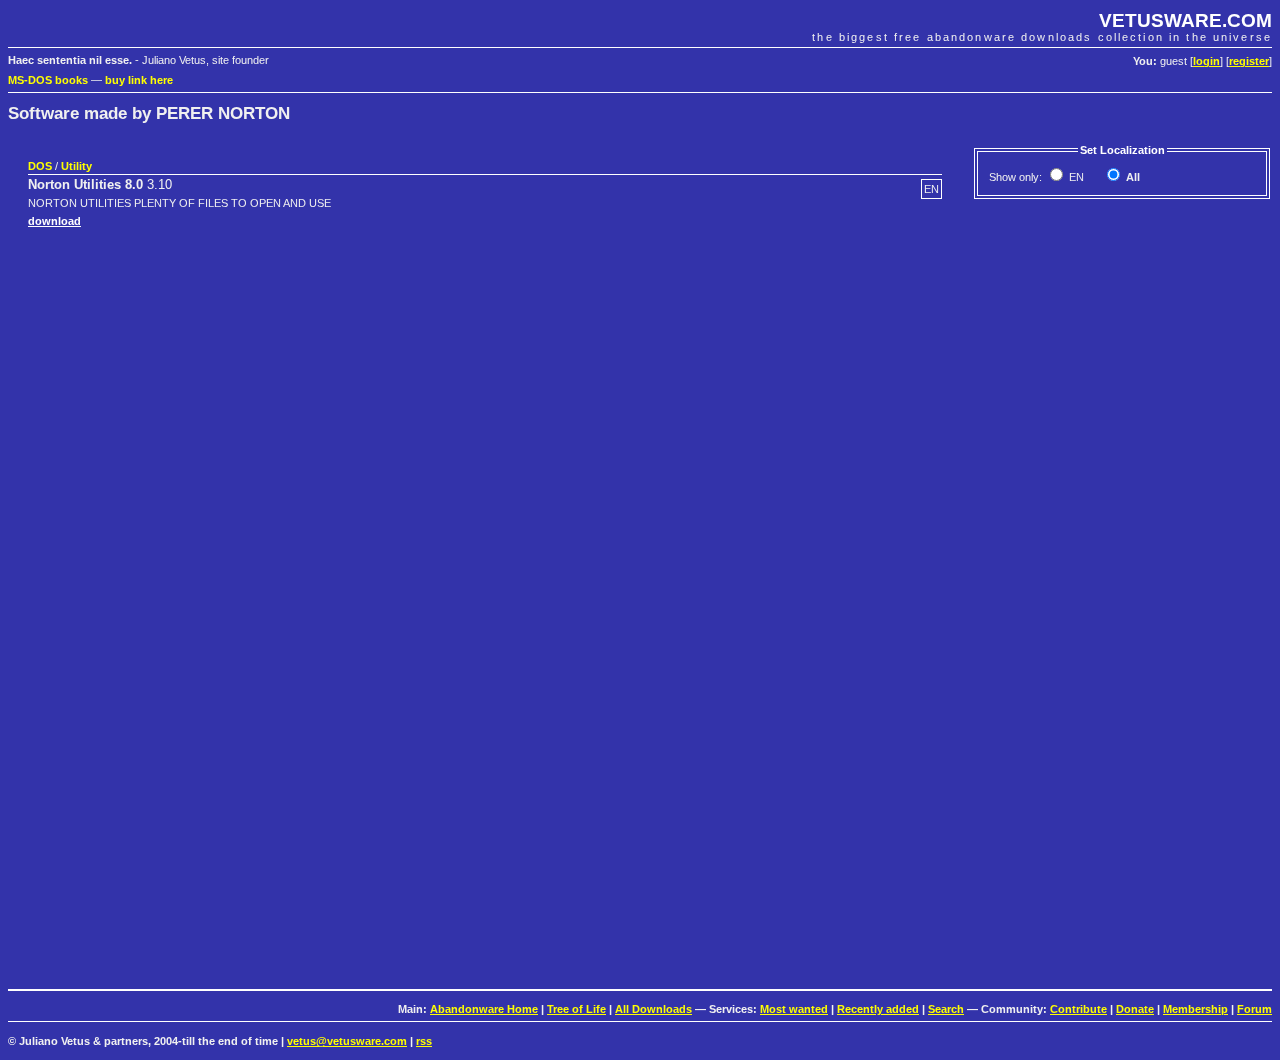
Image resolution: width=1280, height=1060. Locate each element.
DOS (40, 166)
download (54, 221)
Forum (1254, 1009)
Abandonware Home (484, 1009)
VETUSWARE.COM (1185, 20)
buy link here (139, 80)
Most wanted (794, 1009)
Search (946, 1009)
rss (424, 1041)
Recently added (878, 1009)
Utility (76, 166)
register (1249, 61)
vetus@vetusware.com (347, 1041)
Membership (1195, 1009)
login (1206, 61)
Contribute (1078, 1009)
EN (1075, 177)
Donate (1135, 1009)
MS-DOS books (48, 80)
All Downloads (653, 1009)
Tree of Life (576, 1009)
